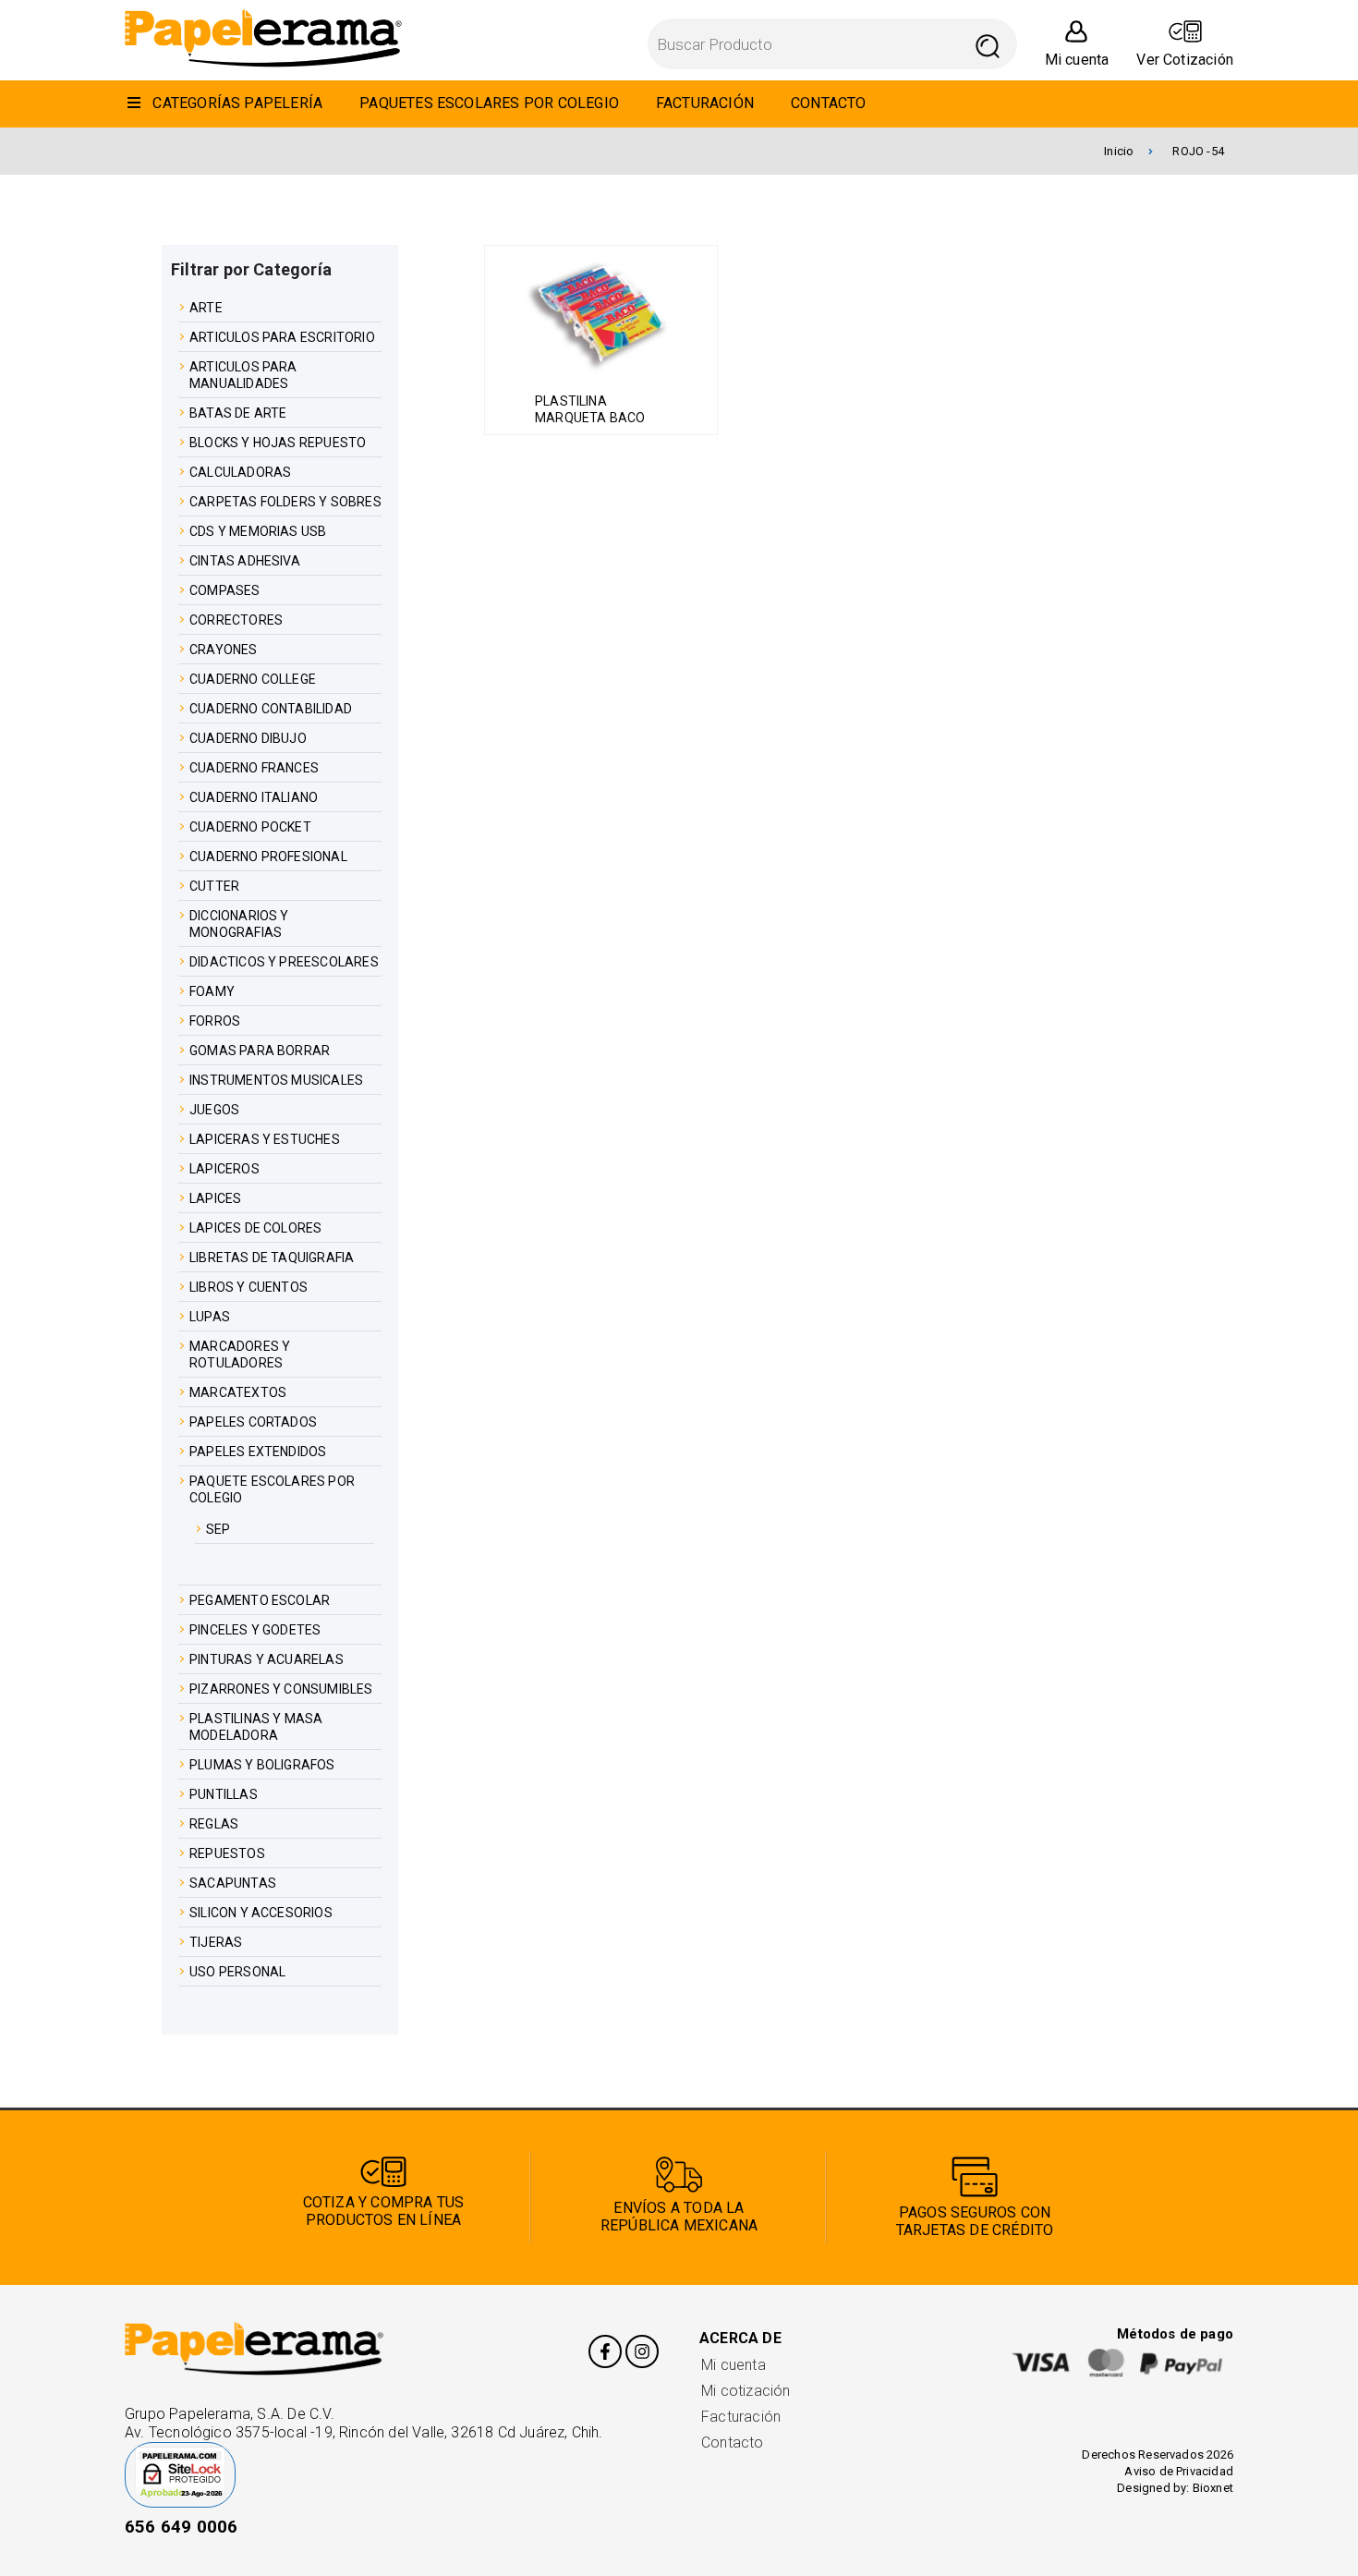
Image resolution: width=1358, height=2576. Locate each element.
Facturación (741, 2417)
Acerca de (740, 2338)
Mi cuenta (734, 2365)
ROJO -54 (1198, 151)
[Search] (988, 44)
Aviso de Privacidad (1179, 2471)
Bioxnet (1213, 2488)
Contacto (733, 2442)
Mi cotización (746, 2391)
